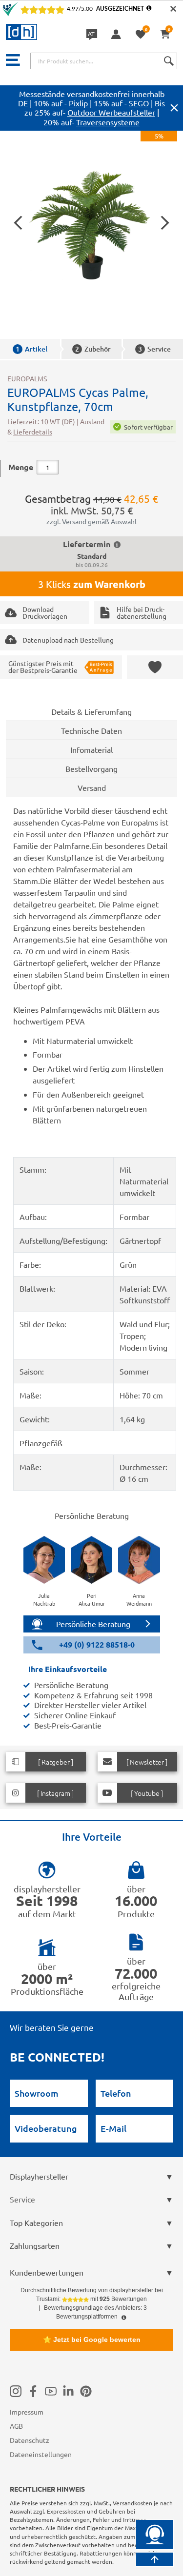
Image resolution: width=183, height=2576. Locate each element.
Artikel (31, 349)
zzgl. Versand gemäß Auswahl (91, 521)
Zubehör (93, 349)
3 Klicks (92, 584)
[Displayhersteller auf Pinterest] (86, 2391)
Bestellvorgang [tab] (91, 768)
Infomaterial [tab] (91, 749)
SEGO (139, 103)
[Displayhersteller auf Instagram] (16, 2391)
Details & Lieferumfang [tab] (91, 711)
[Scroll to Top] (155, 2559)
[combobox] (104, 61)
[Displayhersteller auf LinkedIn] (68, 2391)
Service (154, 349)
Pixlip (78, 103)
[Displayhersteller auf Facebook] (33, 2391)
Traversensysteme (108, 122)
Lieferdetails (33, 432)
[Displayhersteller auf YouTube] (51, 2391)
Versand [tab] (92, 787)
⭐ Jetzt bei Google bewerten (92, 2340)
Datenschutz (30, 2440)
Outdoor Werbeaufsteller (111, 112)
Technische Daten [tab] (91, 730)
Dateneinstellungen (41, 2454)
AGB (16, 2426)
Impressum (27, 2412)
